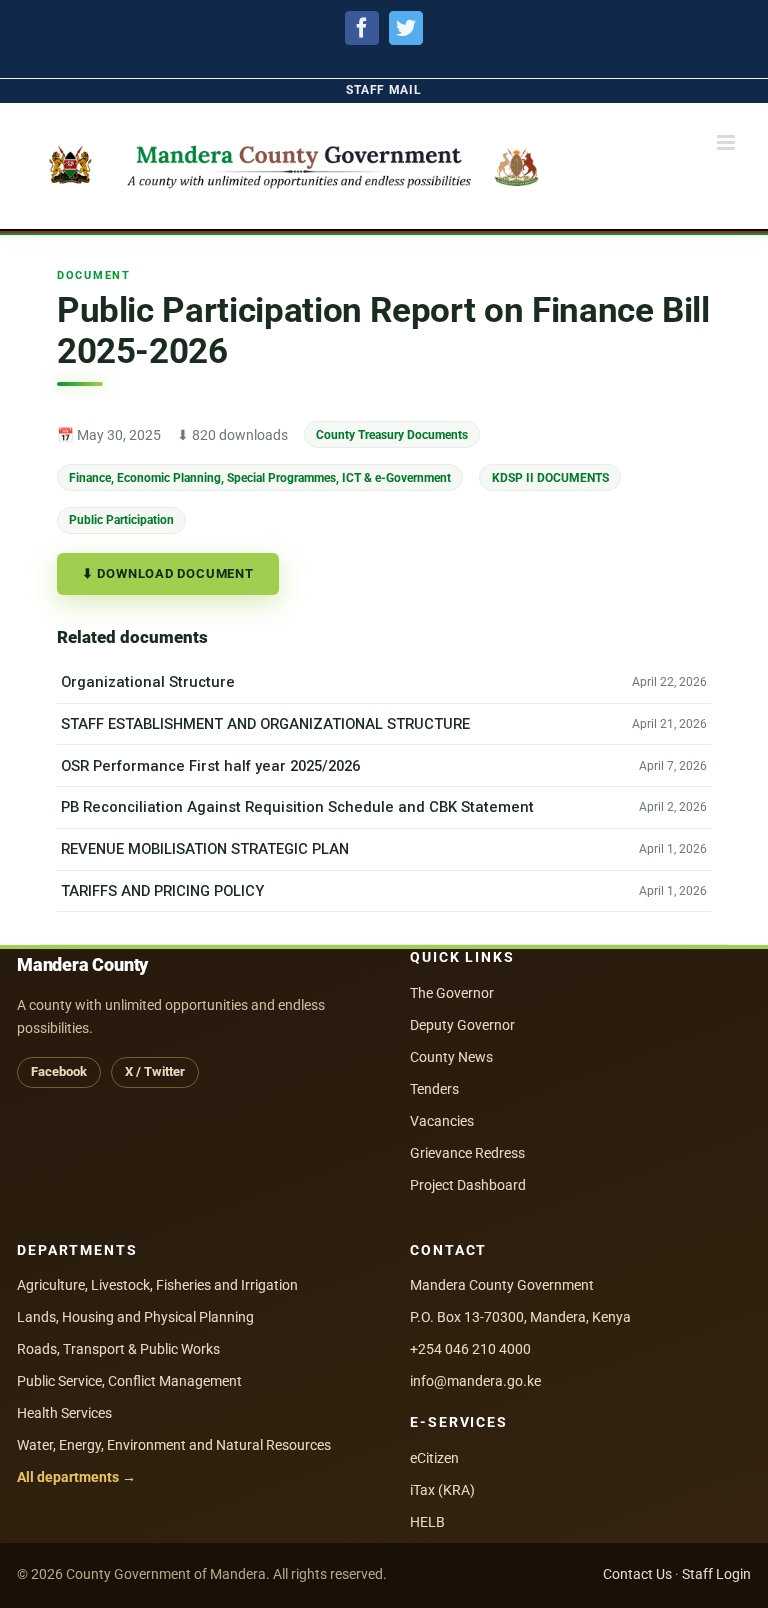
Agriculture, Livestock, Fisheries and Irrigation (157, 1285)
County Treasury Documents (392, 434)
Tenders (434, 1089)
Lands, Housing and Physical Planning (135, 1317)
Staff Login (716, 1574)
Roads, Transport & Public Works (118, 1349)
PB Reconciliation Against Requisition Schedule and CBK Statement (297, 807)
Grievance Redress (467, 1153)
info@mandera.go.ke (475, 1381)
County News (451, 1057)
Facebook (59, 1071)
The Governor (452, 993)
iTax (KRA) (442, 1490)
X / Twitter (155, 1071)
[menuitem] (383, 90)
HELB (427, 1522)
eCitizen (434, 1458)
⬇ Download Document (168, 573)
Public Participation (121, 519)
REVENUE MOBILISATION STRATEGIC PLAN (205, 849)
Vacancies (442, 1121)
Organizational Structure (148, 682)
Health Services (64, 1413)
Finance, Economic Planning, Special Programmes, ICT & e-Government (260, 476)
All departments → (76, 1477)
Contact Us (637, 1574)
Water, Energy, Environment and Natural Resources (174, 1445)
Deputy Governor (462, 1025)
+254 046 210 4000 (470, 1349)
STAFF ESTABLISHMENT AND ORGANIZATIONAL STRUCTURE (265, 724)
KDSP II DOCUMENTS (550, 476)
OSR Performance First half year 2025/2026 (210, 766)
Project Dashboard (468, 1185)
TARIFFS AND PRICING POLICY (162, 891)
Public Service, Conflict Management (129, 1381)
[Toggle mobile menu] (727, 142)
